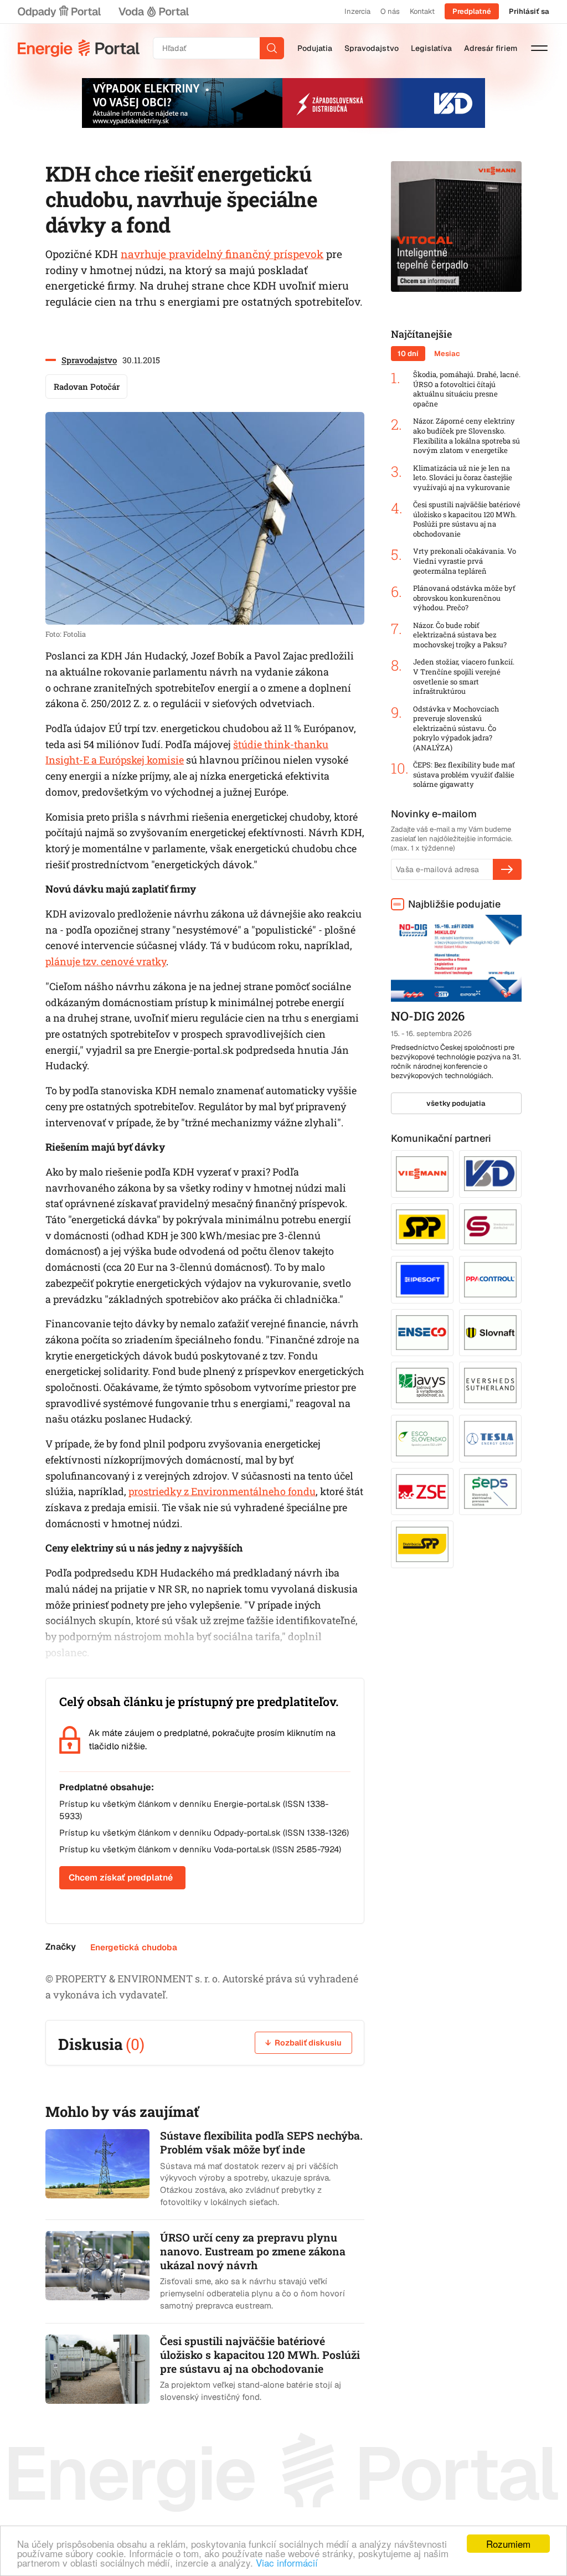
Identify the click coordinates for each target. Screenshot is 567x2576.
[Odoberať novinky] (507, 869)
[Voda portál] (153, 12)
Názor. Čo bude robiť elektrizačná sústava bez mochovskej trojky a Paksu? (460, 635)
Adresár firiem (491, 48)
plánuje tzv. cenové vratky (106, 961)
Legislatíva (431, 48)
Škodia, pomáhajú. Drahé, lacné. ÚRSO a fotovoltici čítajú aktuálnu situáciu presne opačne (467, 389)
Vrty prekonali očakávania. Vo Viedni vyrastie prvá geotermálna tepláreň (465, 561)
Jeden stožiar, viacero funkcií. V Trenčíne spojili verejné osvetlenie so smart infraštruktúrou (464, 677)
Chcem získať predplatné (121, 1877)
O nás (390, 11)
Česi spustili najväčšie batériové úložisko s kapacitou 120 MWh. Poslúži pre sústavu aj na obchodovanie (467, 519)
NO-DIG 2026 (428, 1016)
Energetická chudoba (134, 1947)
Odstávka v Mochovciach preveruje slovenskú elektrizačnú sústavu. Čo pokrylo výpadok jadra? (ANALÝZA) (456, 728)
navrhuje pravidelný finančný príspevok (222, 254)
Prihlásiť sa (529, 11)
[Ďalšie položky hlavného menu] (539, 48)
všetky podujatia (456, 1103)
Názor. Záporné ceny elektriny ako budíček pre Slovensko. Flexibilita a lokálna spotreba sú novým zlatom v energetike (467, 436)
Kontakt (422, 11)
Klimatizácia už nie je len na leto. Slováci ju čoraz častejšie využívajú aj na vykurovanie (463, 478)
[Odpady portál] (59, 12)
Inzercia (357, 11)
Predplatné (472, 11)
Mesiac (447, 354)
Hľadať (272, 48)
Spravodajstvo (372, 48)
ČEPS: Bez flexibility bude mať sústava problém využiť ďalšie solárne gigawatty (464, 775)
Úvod (79, 48)
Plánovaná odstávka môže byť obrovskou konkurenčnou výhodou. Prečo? (464, 598)
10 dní (408, 354)
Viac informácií (287, 2562)
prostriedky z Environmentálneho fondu (222, 1491)
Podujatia (315, 48)
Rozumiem (508, 2544)
